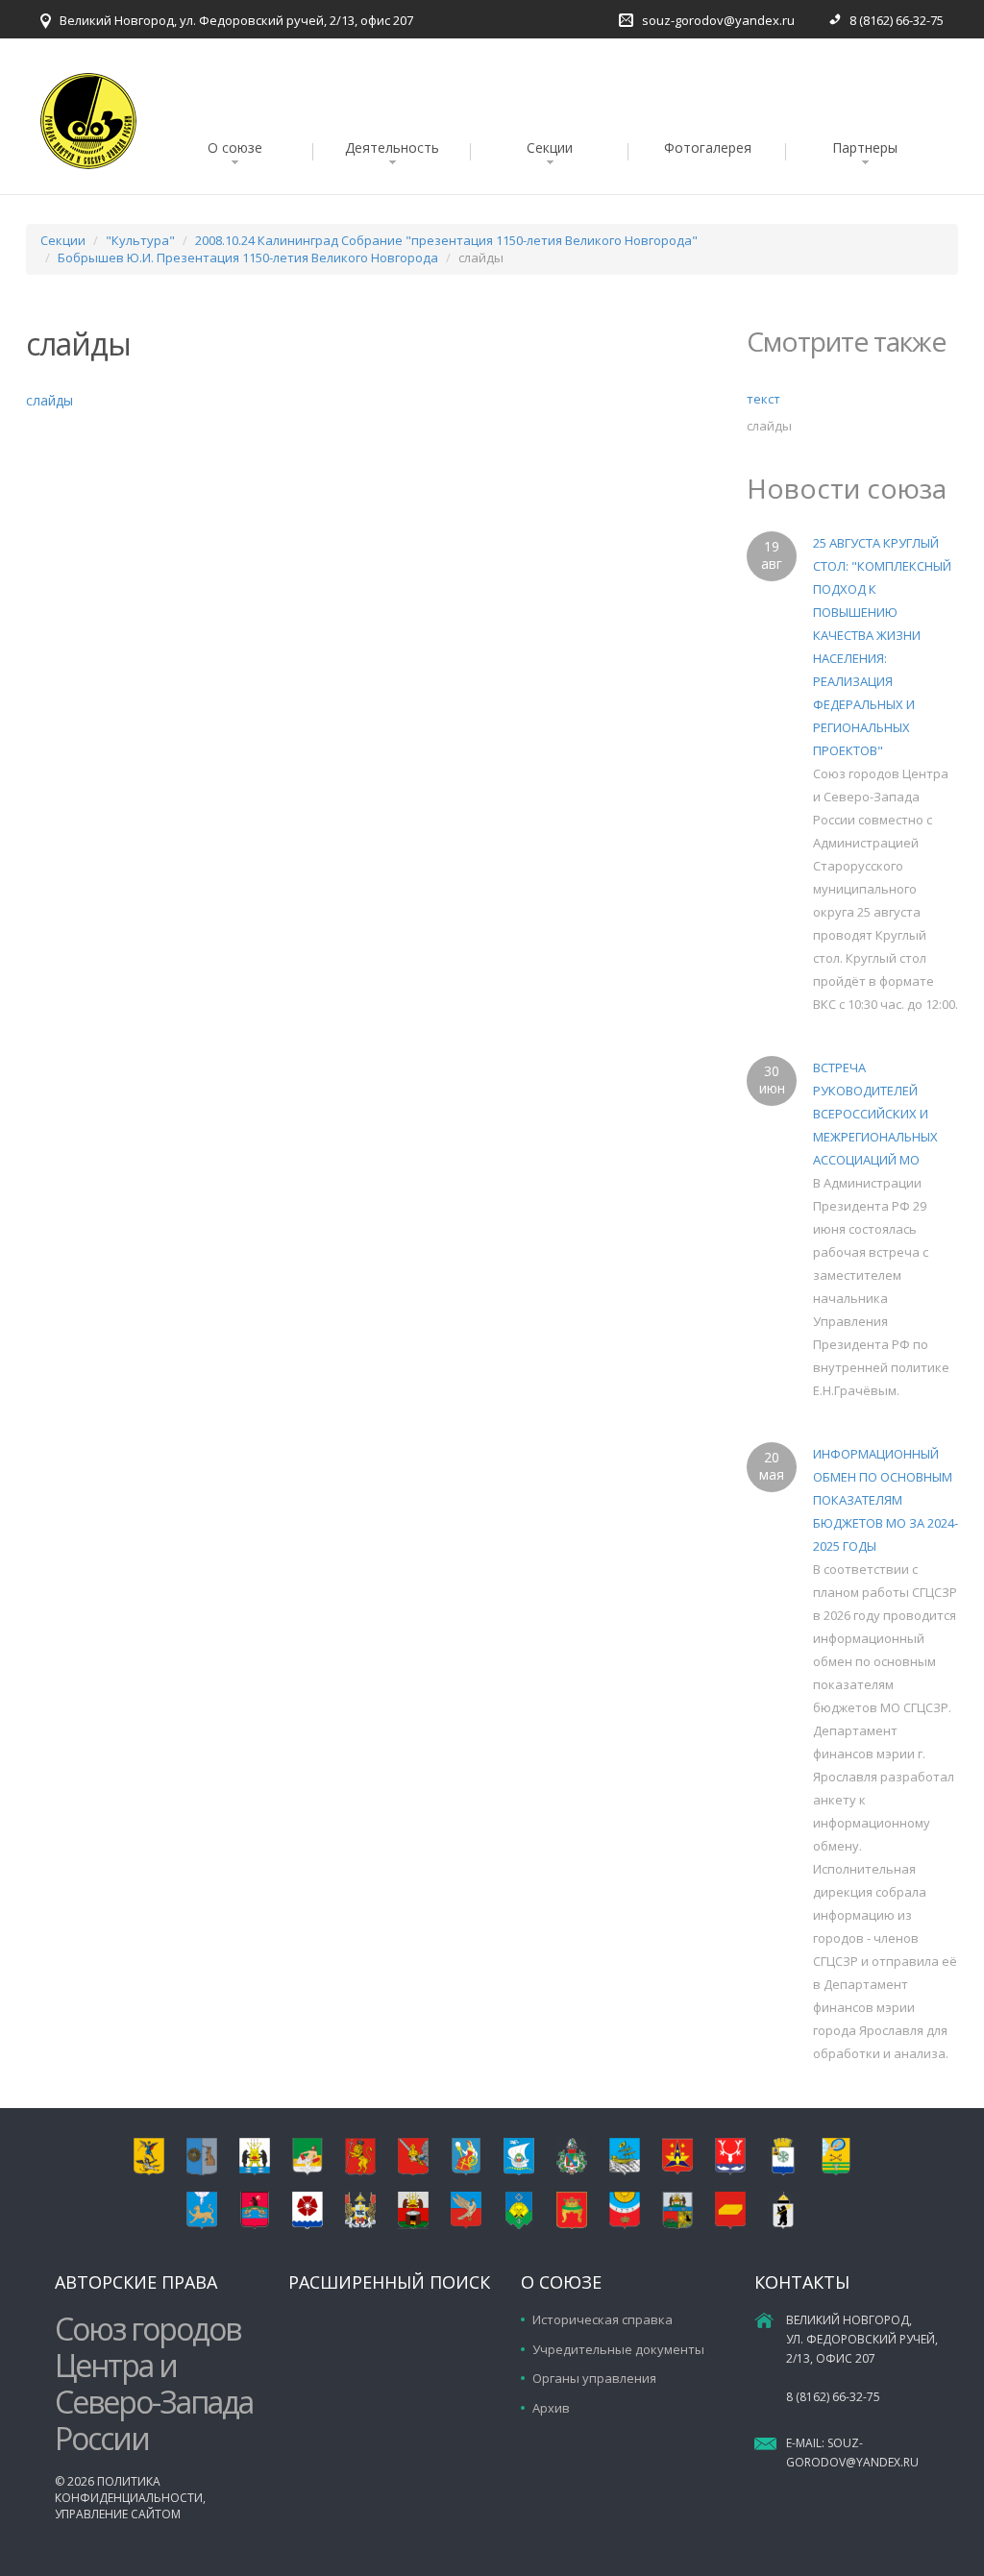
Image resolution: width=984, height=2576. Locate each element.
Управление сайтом (118, 2514)
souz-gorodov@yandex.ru (718, 20)
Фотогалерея (708, 147)
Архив (551, 2408)
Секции (550, 147)
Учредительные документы (618, 2349)
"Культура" (140, 240)
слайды (49, 400)
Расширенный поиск (389, 2282)
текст (763, 399)
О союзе (235, 147)
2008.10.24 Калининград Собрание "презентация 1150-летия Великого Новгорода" (446, 240)
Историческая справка (603, 2319)
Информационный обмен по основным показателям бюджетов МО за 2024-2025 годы (886, 1500)
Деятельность (392, 147)
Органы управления (594, 2378)
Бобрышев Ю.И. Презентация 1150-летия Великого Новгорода (248, 258)
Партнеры (865, 147)
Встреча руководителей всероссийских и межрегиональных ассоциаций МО (875, 1114)
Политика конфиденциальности (129, 2490)
